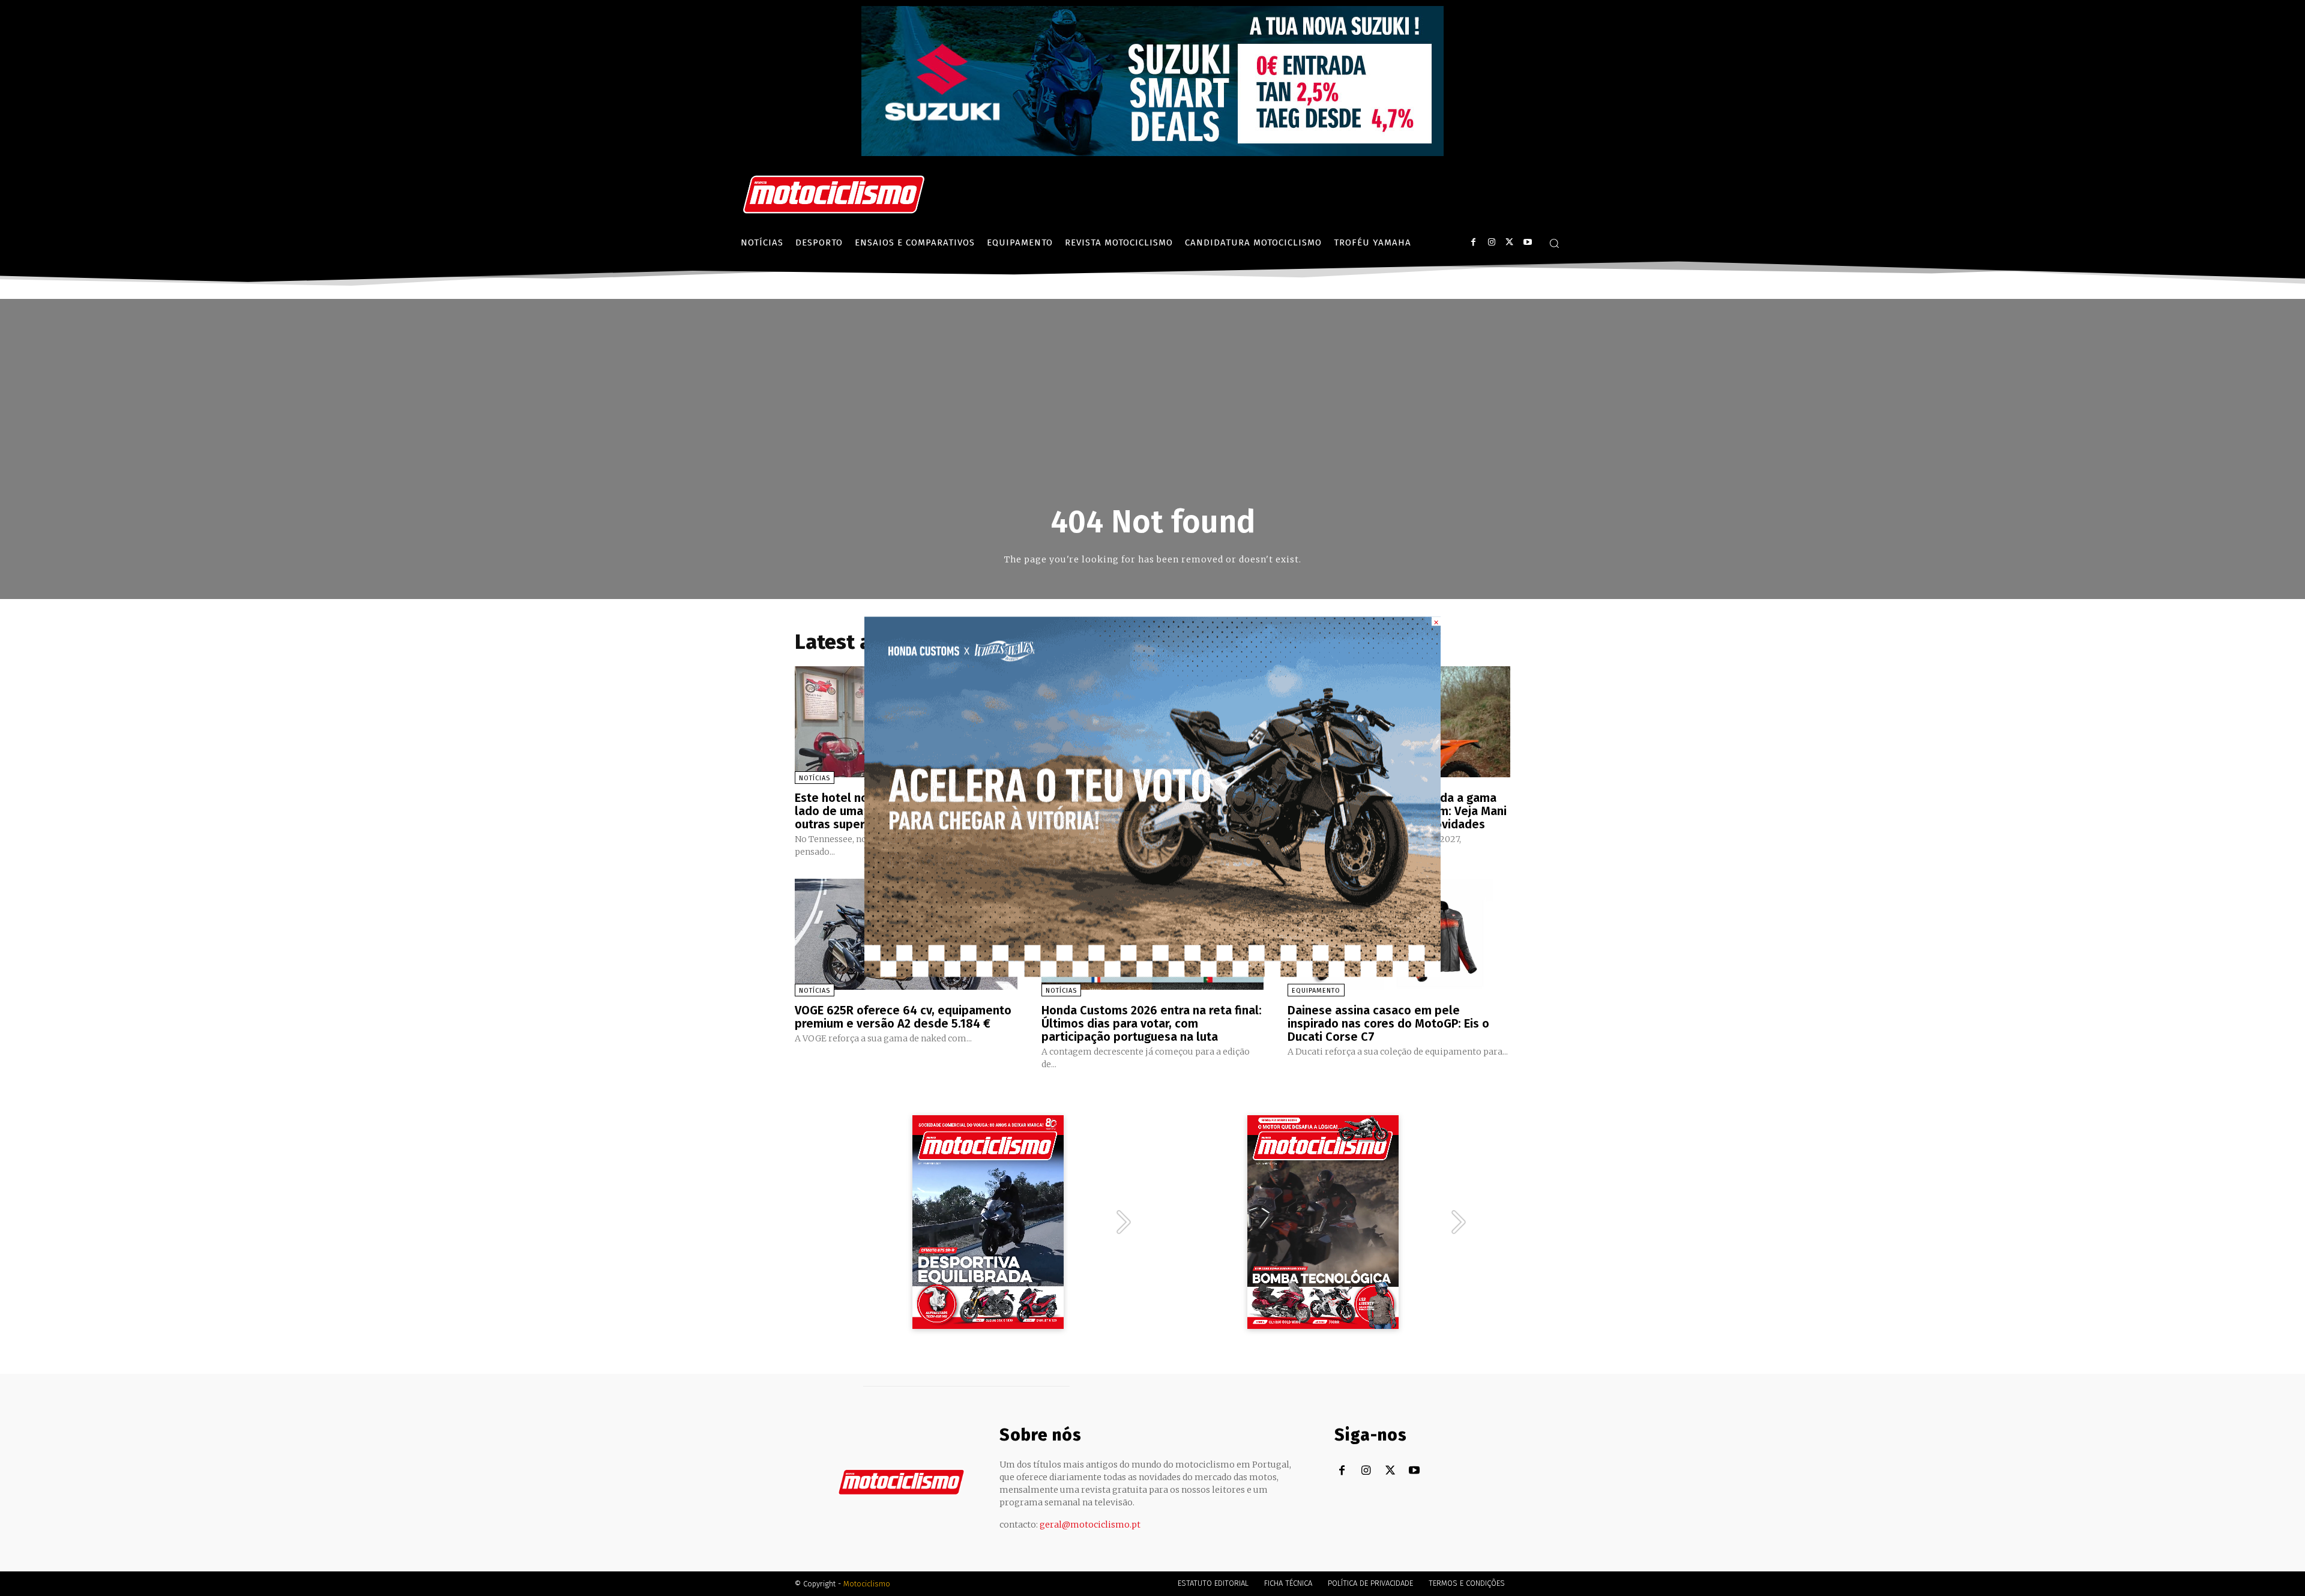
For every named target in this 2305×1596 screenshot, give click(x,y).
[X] (1509, 242)
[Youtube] (1527, 242)
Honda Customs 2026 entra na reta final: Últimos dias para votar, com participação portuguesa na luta (1152, 1023)
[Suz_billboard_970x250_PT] (1152, 153)
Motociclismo (867, 1584)
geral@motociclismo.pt (1090, 1525)
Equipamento (1316, 991)
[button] (1554, 243)
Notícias (815, 778)
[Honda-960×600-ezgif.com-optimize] (1152, 973)
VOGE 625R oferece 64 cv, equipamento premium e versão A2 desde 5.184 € (903, 1017)
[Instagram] (1491, 242)
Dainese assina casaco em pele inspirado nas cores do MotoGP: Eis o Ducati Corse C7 (1388, 1023)
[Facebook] (1473, 242)
